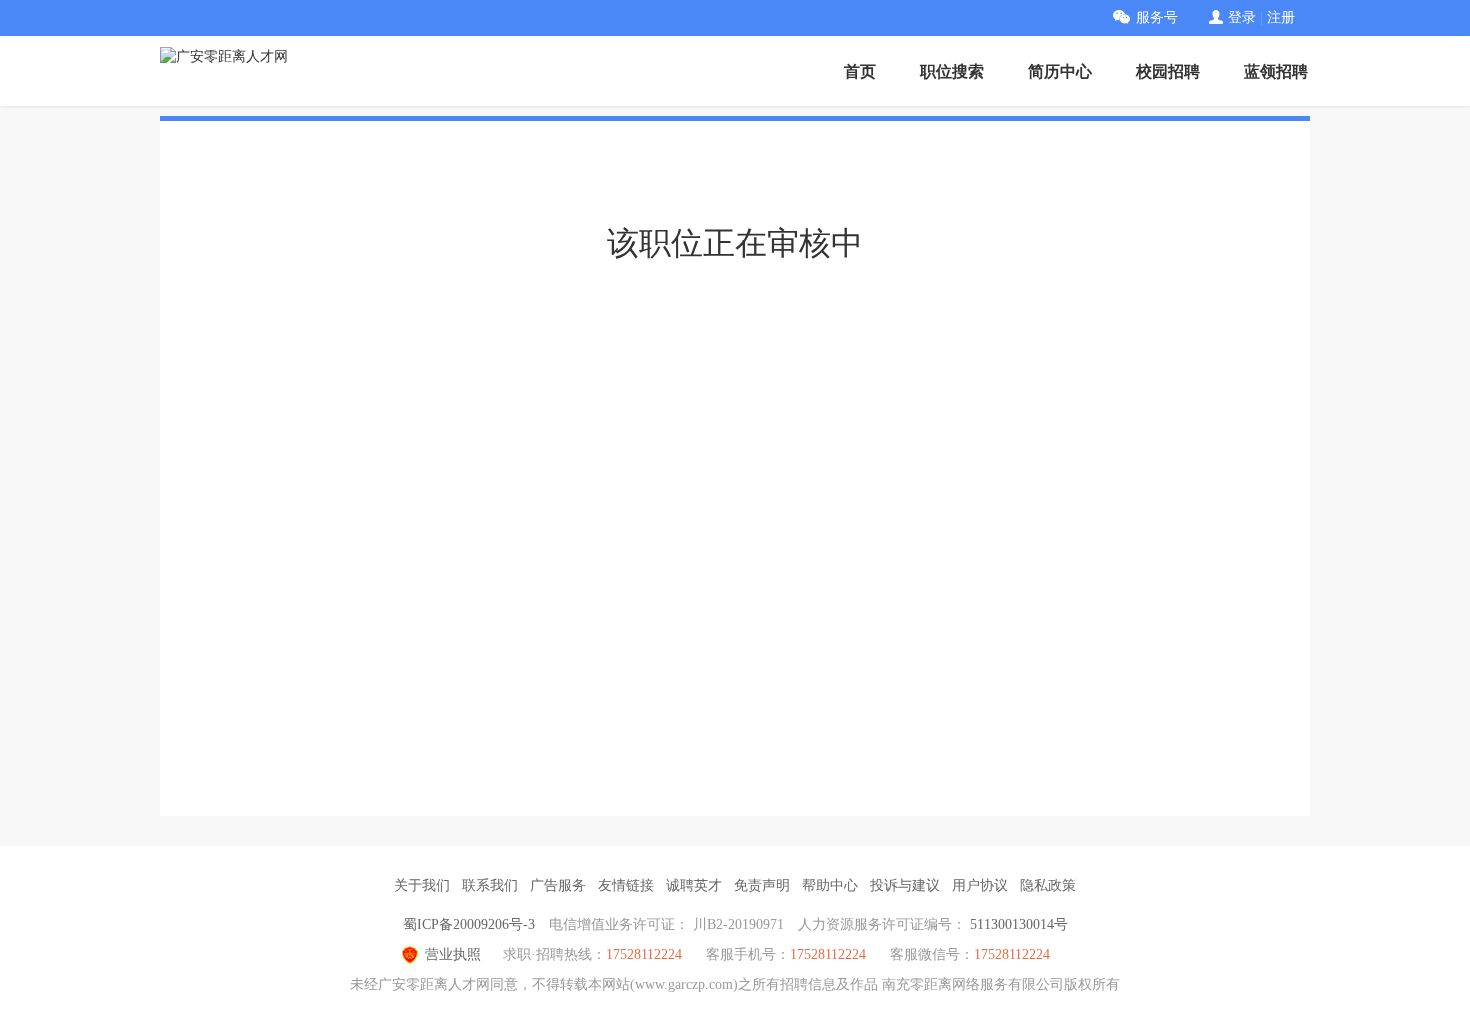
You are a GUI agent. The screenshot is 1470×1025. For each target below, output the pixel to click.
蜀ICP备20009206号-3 (469, 924)
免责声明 (762, 885)
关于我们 (422, 885)
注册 (1281, 17)
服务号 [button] (1157, 17)
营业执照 (453, 954)
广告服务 (558, 885)
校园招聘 (1168, 71)
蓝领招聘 (1276, 71)
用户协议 (980, 885)
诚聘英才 (694, 885)
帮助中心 (830, 885)
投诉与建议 (905, 885)
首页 (860, 71)
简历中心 (1060, 71)
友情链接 (626, 885)
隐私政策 (1048, 885)
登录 (1242, 17)
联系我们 (490, 885)
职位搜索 (952, 71)
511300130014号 (1019, 924)
